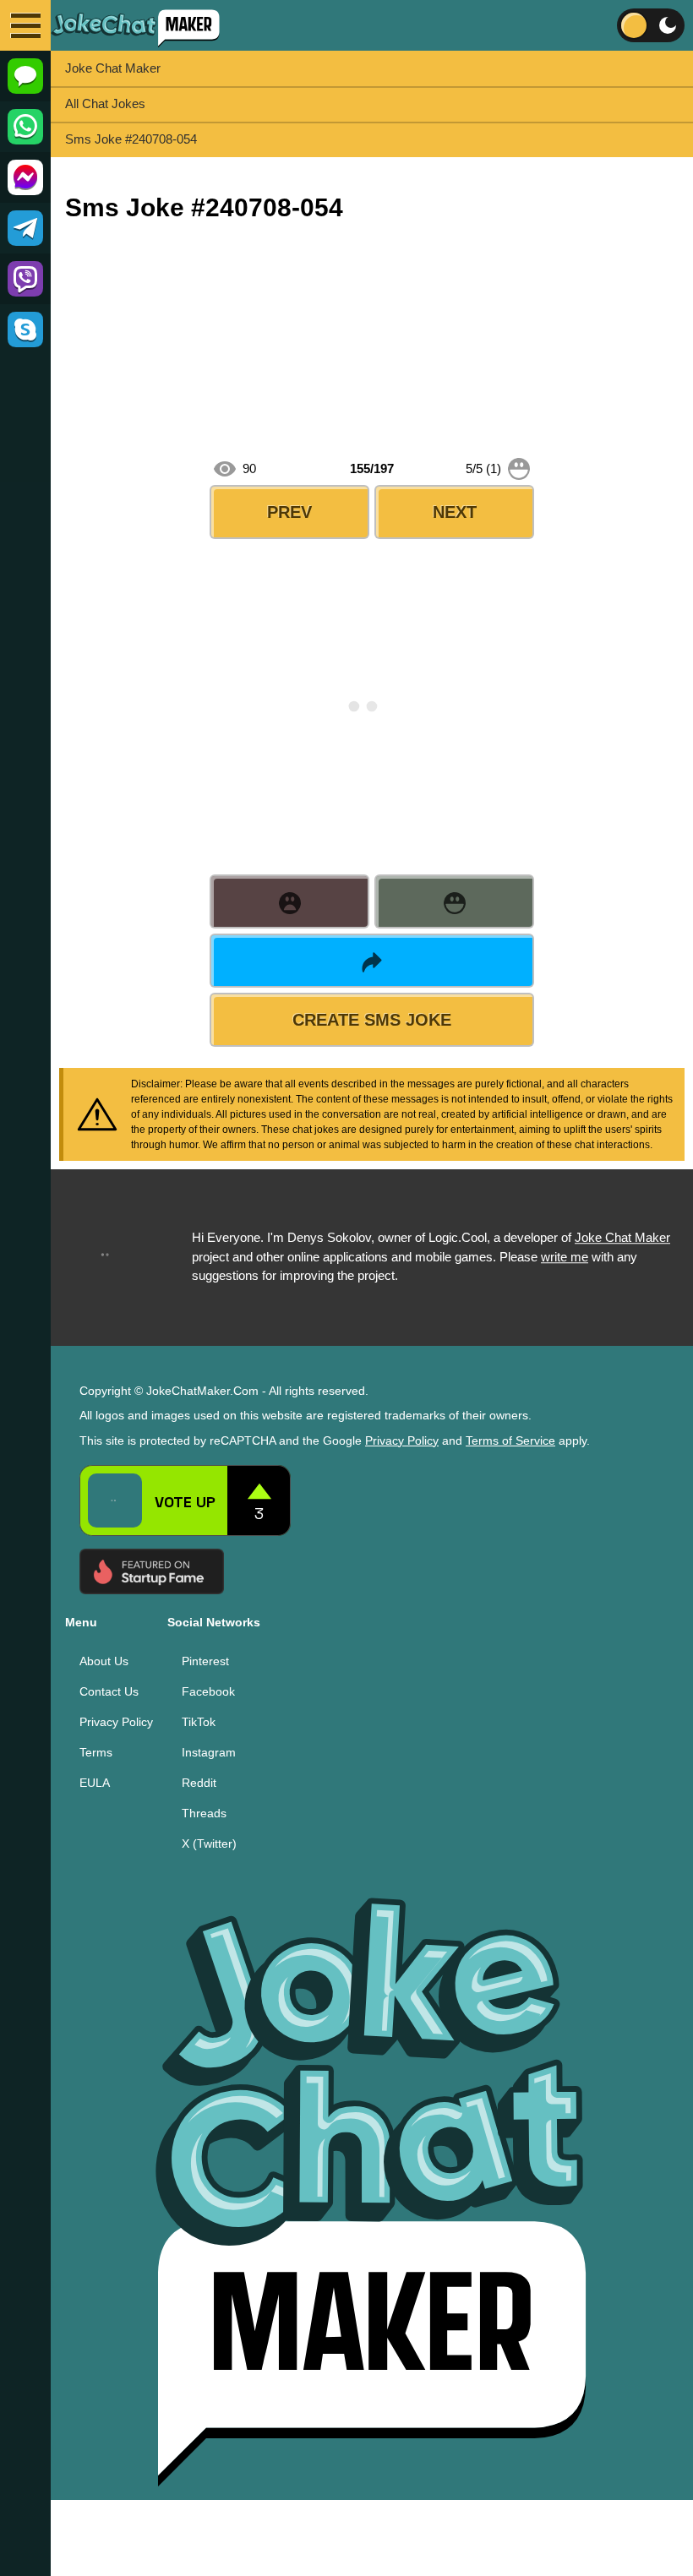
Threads (204, 1812)
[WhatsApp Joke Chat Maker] (25, 127)
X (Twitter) (209, 1843)
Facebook (208, 1691)
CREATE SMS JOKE (372, 1020)
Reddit (199, 1782)
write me (565, 1257)
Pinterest (205, 1660)
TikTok (199, 1721)
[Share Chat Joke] (372, 961)
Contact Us (109, 1691)
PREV (289, 512)
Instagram (209, 1751)
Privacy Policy (402, 1440)
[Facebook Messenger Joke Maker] (25, 177)
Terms (96, 1751)
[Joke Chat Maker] (135, 25)
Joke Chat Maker (113, 68)
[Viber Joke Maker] (25, 279)
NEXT (455, 512)
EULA (95, 1782)
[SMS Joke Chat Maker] (25, 76)
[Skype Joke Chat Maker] (25, 329)
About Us (104, 1660)
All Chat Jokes (105, 103)
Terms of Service (510, 1440)
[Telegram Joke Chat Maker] (25, 228)
